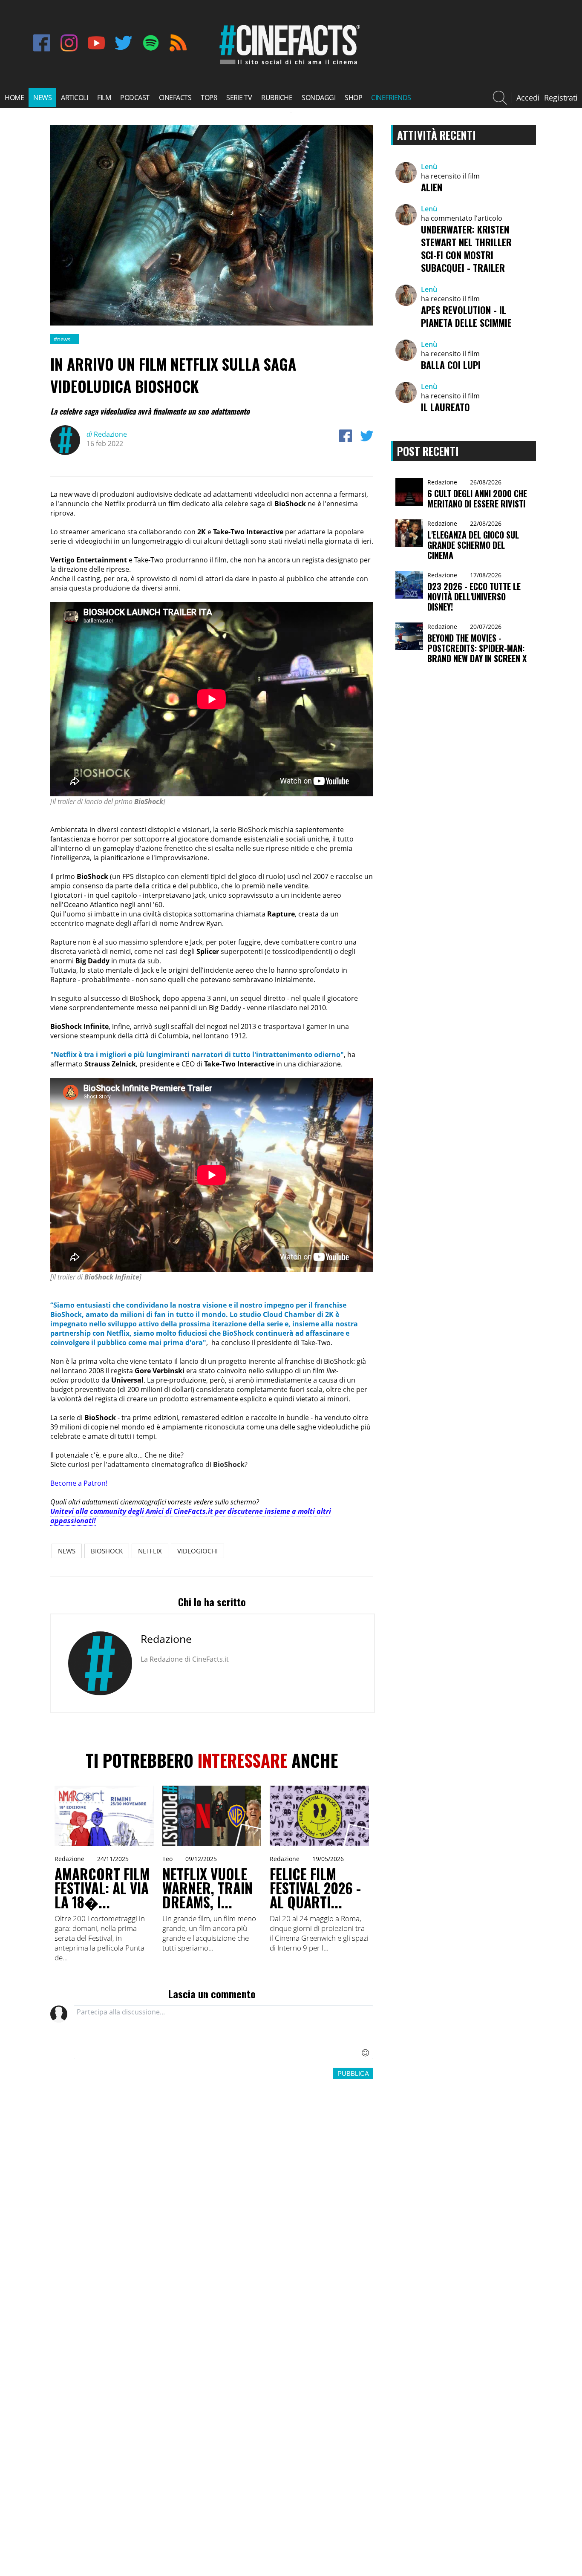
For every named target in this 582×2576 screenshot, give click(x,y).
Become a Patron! (79, 1483)
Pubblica (353, 2073)
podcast (135, 98)
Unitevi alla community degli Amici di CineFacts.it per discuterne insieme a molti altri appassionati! (191, 1516)
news (42, 98)
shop (353, 98)
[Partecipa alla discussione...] (223, 2032)
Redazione (107, 434)
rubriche (277, 98)
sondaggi (318, 98)
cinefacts (175, 98)
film (104, 98)
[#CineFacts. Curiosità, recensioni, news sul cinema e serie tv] (288, 64)
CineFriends (391, 98)
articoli (74, 98)
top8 (209, 98)
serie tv (239, 98)
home (14, 98)
